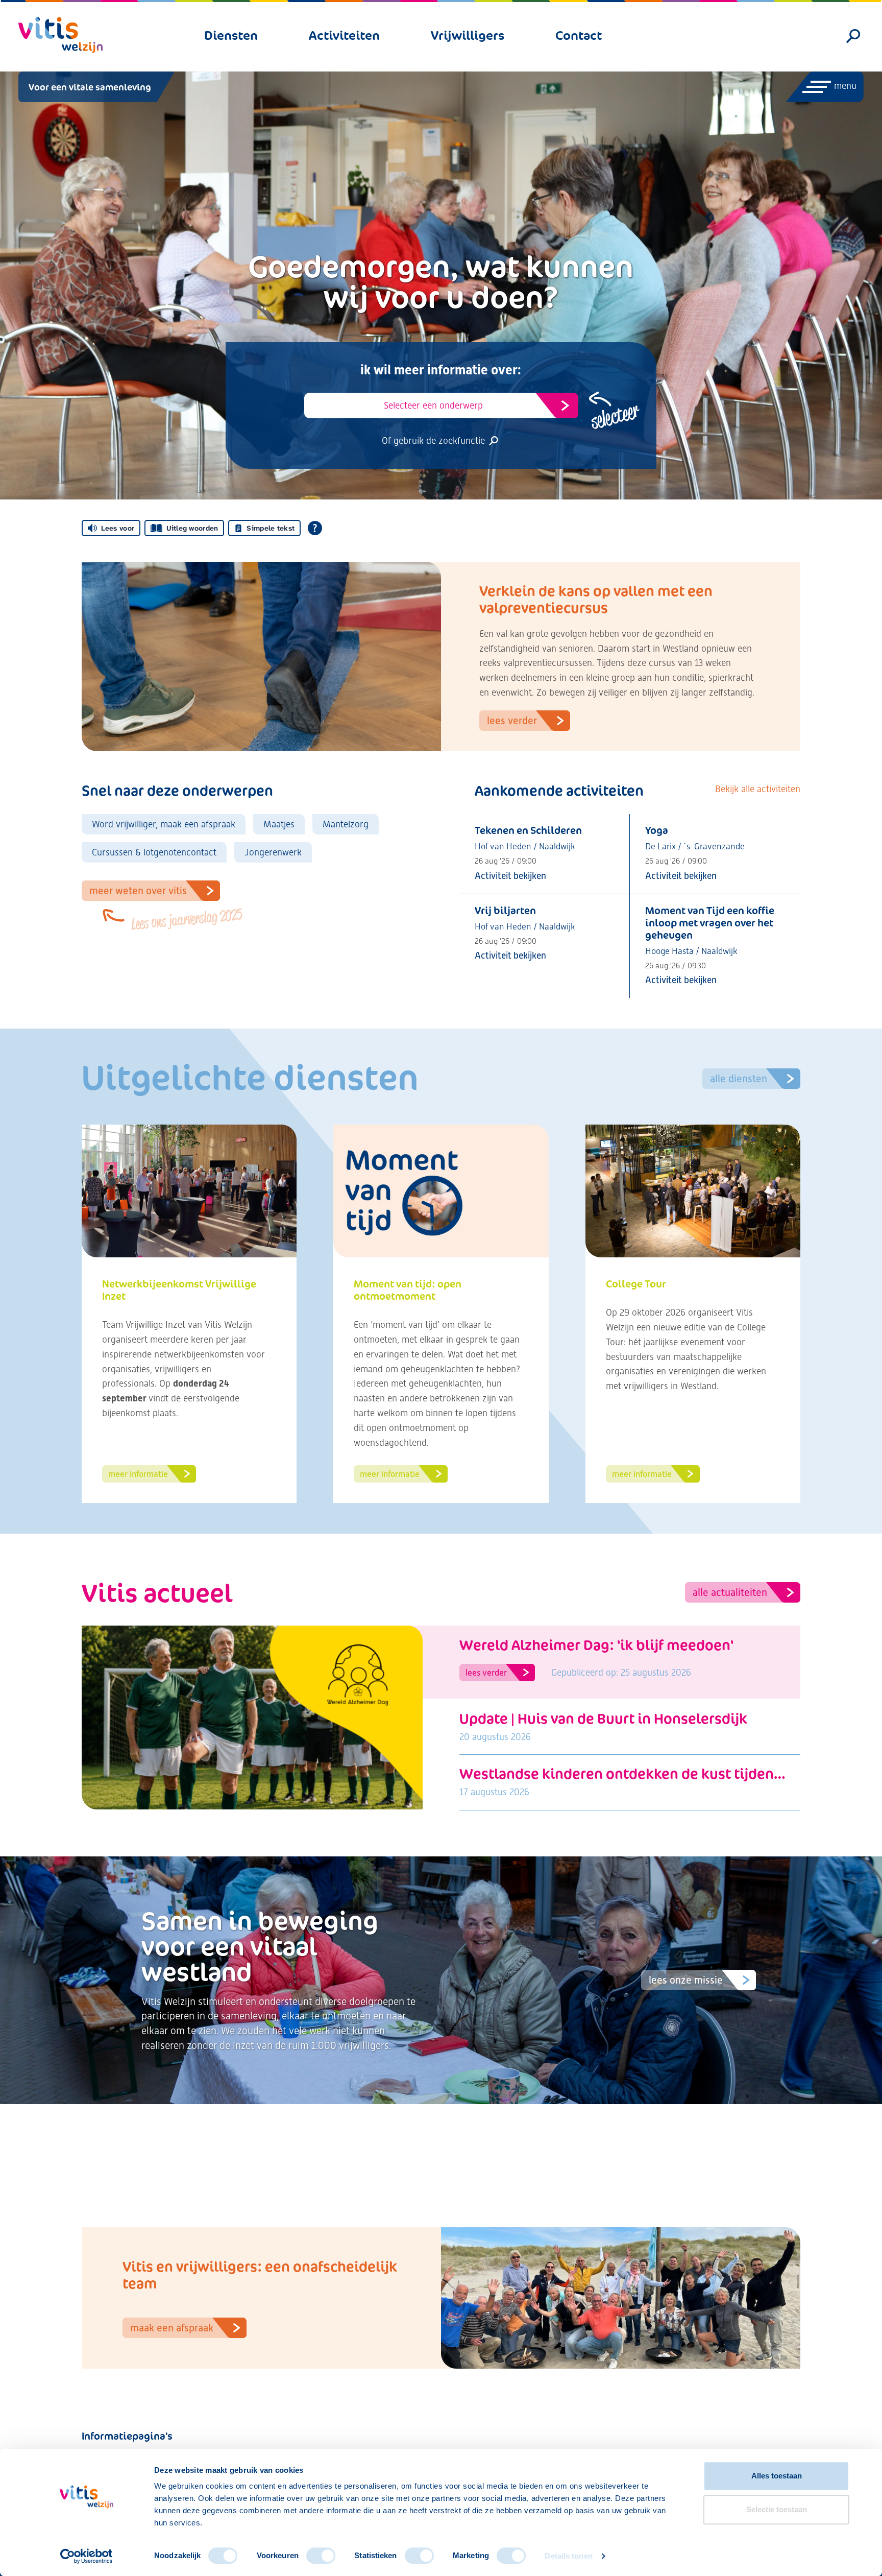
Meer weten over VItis (155, 893)
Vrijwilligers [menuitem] (468, 35)
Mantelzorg (346, 824)
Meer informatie (138, 1474)
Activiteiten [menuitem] (344, 35)
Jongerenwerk (273, 852)
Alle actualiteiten (730, 1592)
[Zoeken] (854, 36)
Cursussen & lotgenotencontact (154, 852)
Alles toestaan (777, 2476)
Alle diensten (739, 1079)
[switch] (321, 2556)
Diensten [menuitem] (231, 35)
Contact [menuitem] (579, 35)
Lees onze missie (686, 1980)
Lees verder (512, 721)
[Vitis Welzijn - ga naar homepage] (60, 35)
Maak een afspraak (172, 2328)
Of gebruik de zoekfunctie (435, 440)
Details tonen (568, 2556)
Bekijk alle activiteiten (758, 789)
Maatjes (279, 824)
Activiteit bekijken (510, 876)
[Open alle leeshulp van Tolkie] (315, 528)
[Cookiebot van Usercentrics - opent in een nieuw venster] (87, 2556)
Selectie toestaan (777, 2509)
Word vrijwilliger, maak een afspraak (164, 824)
